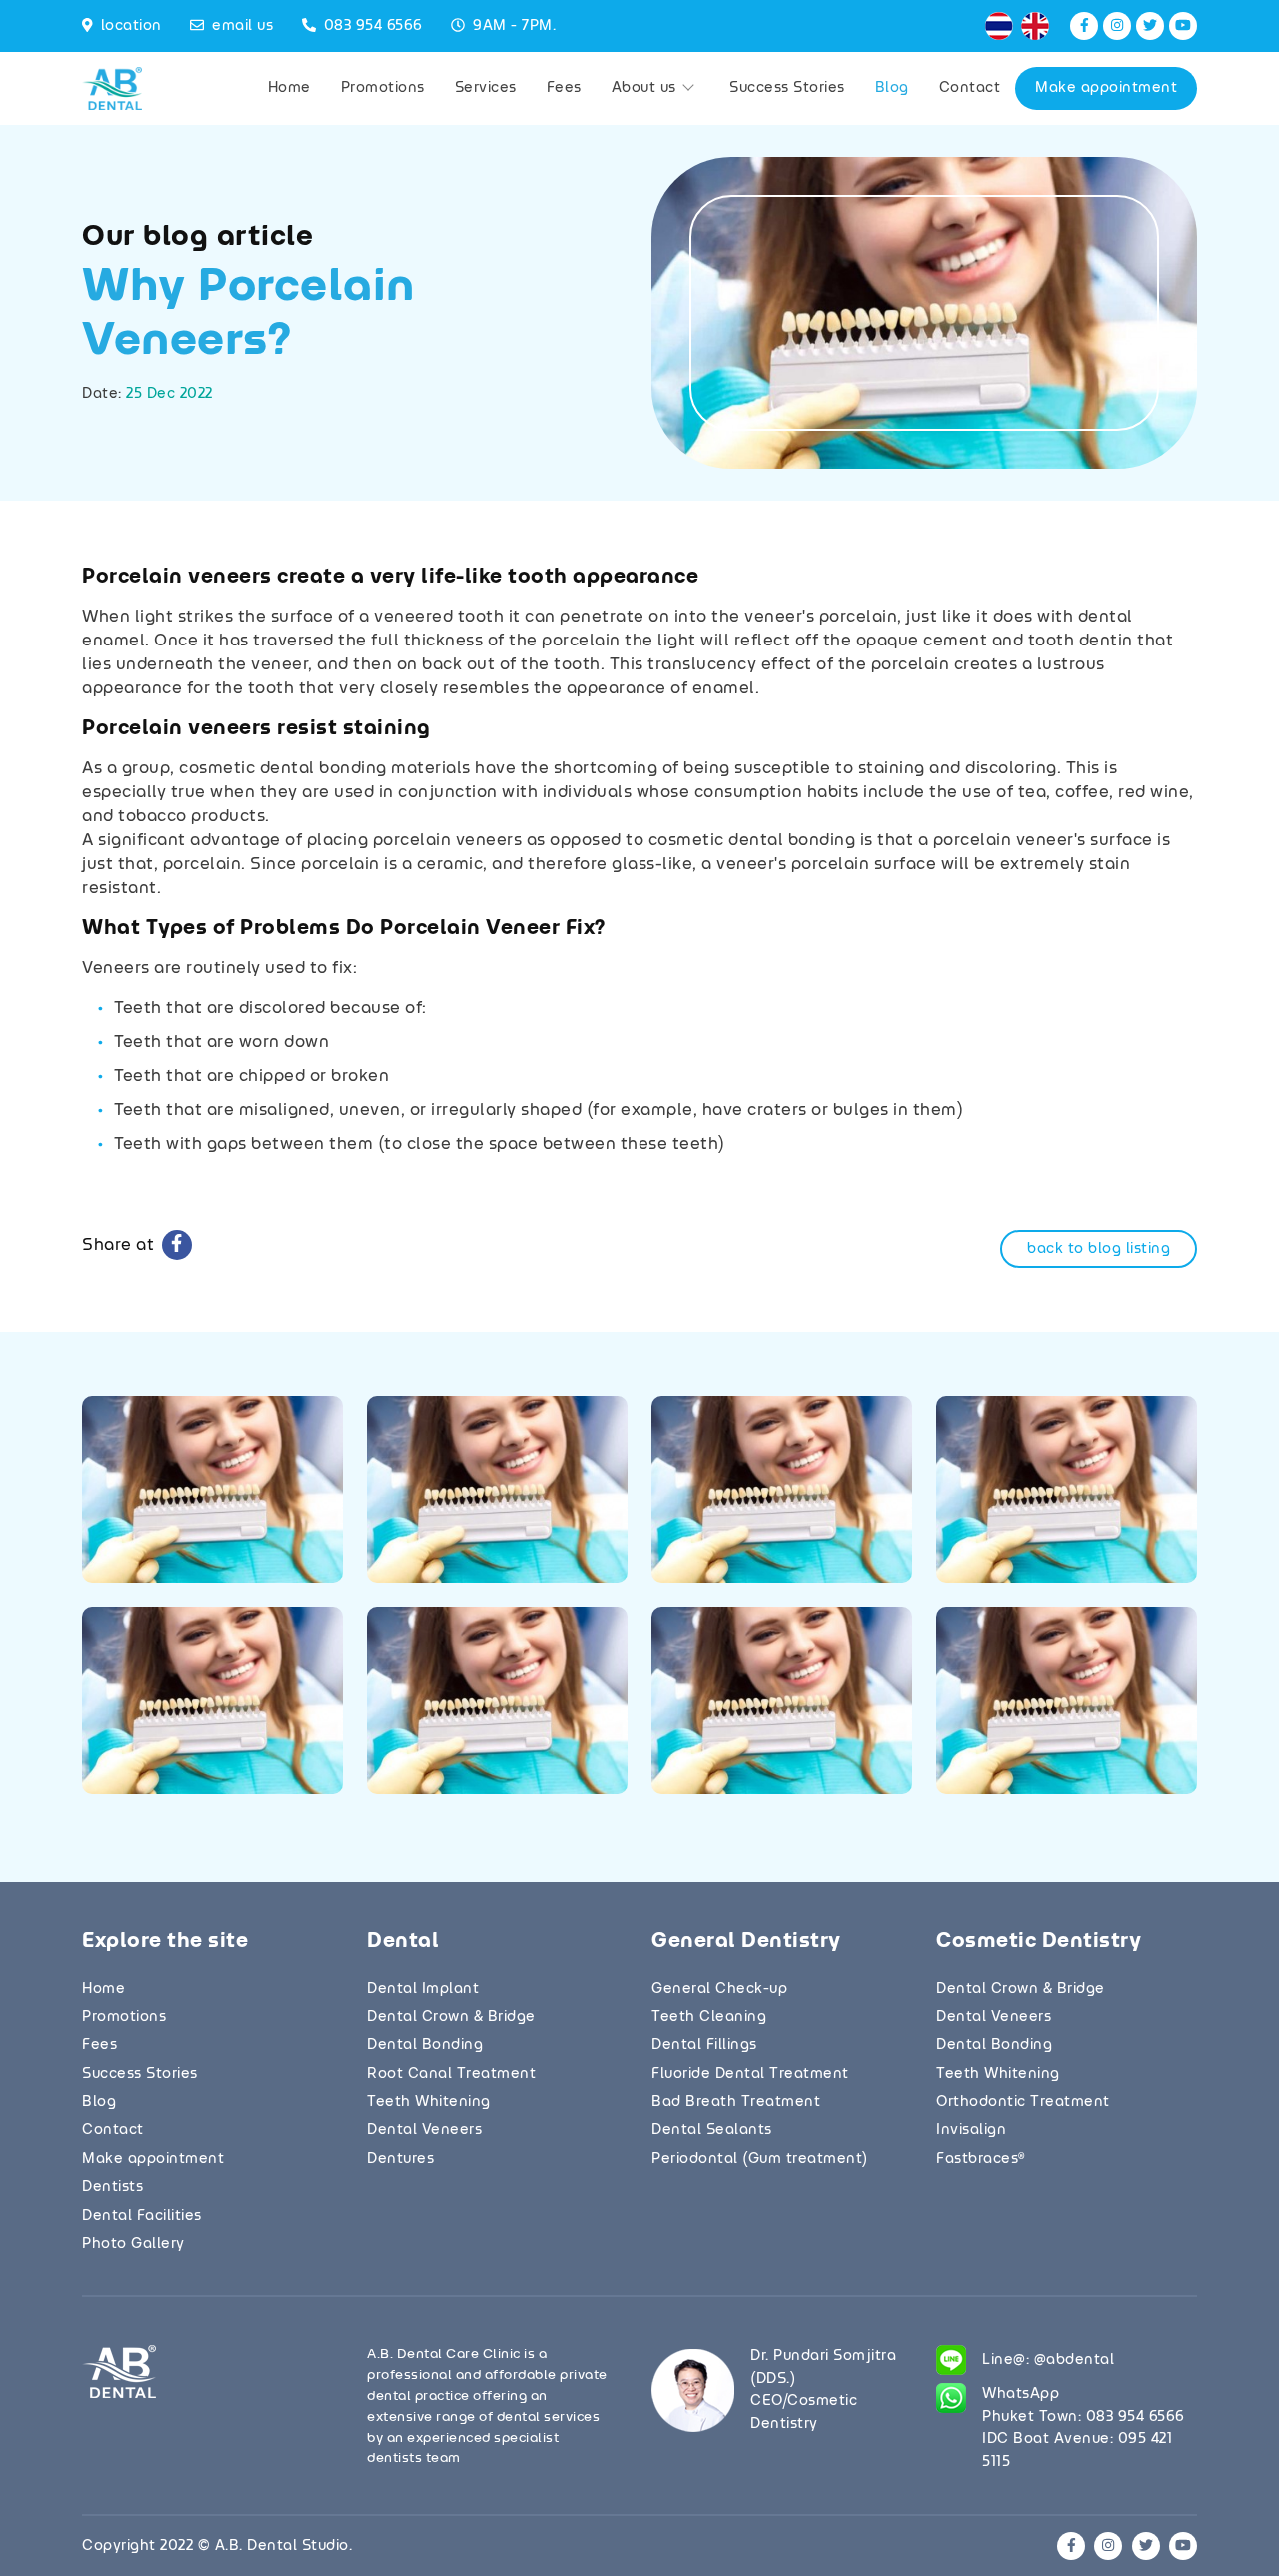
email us (242, 26)
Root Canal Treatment (451, 2074)
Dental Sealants (712, 2130)
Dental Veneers (424, 2130)
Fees (564, 88)
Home (289, 88)
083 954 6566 (373, 26)
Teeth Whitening (429, 2102)
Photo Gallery (133, 2244)
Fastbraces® (981, 2159)
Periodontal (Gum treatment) (760, 2159)
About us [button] (646, 88)
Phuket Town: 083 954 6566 (1084, 2417)
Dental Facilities (142, 2216)
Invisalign (971, 2130)
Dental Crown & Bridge (451, 2017)
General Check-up (719, 1989)
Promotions (383, 88)
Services (486, 88)
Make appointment (1106, 88)
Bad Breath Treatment (736, 2102)
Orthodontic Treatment (1023, 2102)
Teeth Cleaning (709, 2017)
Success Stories (787, 88)
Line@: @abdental (1048, 2360)
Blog (892, 88)
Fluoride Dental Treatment (750, 2074)
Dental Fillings (704, 2045)
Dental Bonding (425, 2045)
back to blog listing (1099, 1249)
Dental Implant (423, 1989)
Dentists (112, 2187)
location (131, 26)
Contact (970, 88)
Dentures (400, 2159)
